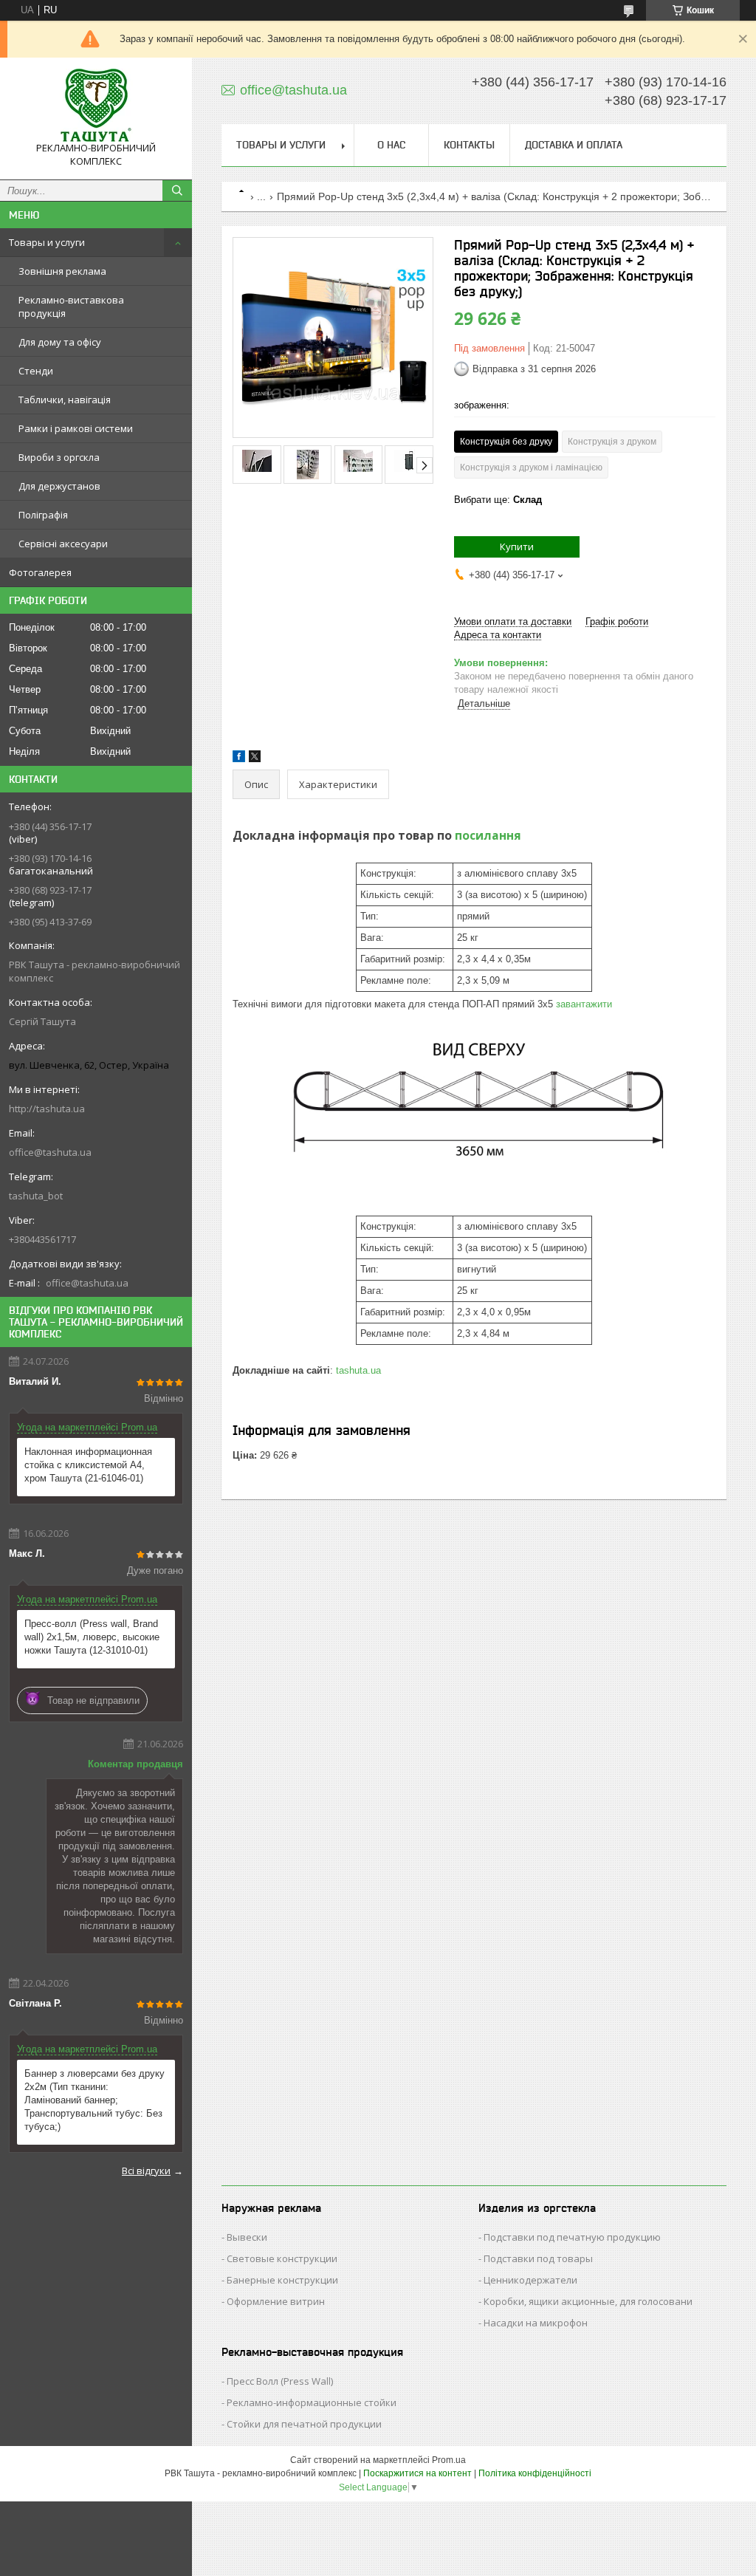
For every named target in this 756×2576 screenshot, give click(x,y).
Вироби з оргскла (59, 457)
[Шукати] (177, 191)
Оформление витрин (276, 2301)
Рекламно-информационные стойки (312, 2402)
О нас (391, 145)
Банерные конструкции (282, 2280)
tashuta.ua (358, 1370)
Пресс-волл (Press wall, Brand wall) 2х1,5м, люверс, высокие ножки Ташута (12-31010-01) (92, 1637)
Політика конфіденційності (535, 2473)
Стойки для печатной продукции (304, 2424)
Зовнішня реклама (62, 271)
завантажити (584, 1004)
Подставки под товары (538, 2258)
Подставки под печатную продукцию (572, 2237)
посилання (488, 835)
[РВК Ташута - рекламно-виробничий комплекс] (96, 105)
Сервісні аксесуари (63, 544)
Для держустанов (59, 486)
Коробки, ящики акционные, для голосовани (588, 2301)
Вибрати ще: (498, 500)
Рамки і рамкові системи (76, 428)
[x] (255, 759)
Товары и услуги (47, 242)
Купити (517, 547)
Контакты (469, 145)
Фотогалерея (40, 572)
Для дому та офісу (60, 342)
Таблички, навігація (65, 400)
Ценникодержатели (530, 2280)
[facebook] (239, 759)
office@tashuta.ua (50, 1152)
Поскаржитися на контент (417, 2473)
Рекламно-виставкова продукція (71, 306)
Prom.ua (449, 2460)
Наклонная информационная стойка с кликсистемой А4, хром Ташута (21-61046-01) (88, 1465)
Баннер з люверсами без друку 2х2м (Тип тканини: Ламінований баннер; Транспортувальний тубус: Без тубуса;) (94, 2100)
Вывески (247, 2237)
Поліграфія (43, 515)
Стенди (36, 371)
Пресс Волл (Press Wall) (280, 2381)
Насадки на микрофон (536, 2323)
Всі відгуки (146, 2171)
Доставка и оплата (574, 145)
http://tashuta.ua (47, 1109)
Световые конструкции (282, 2258)
